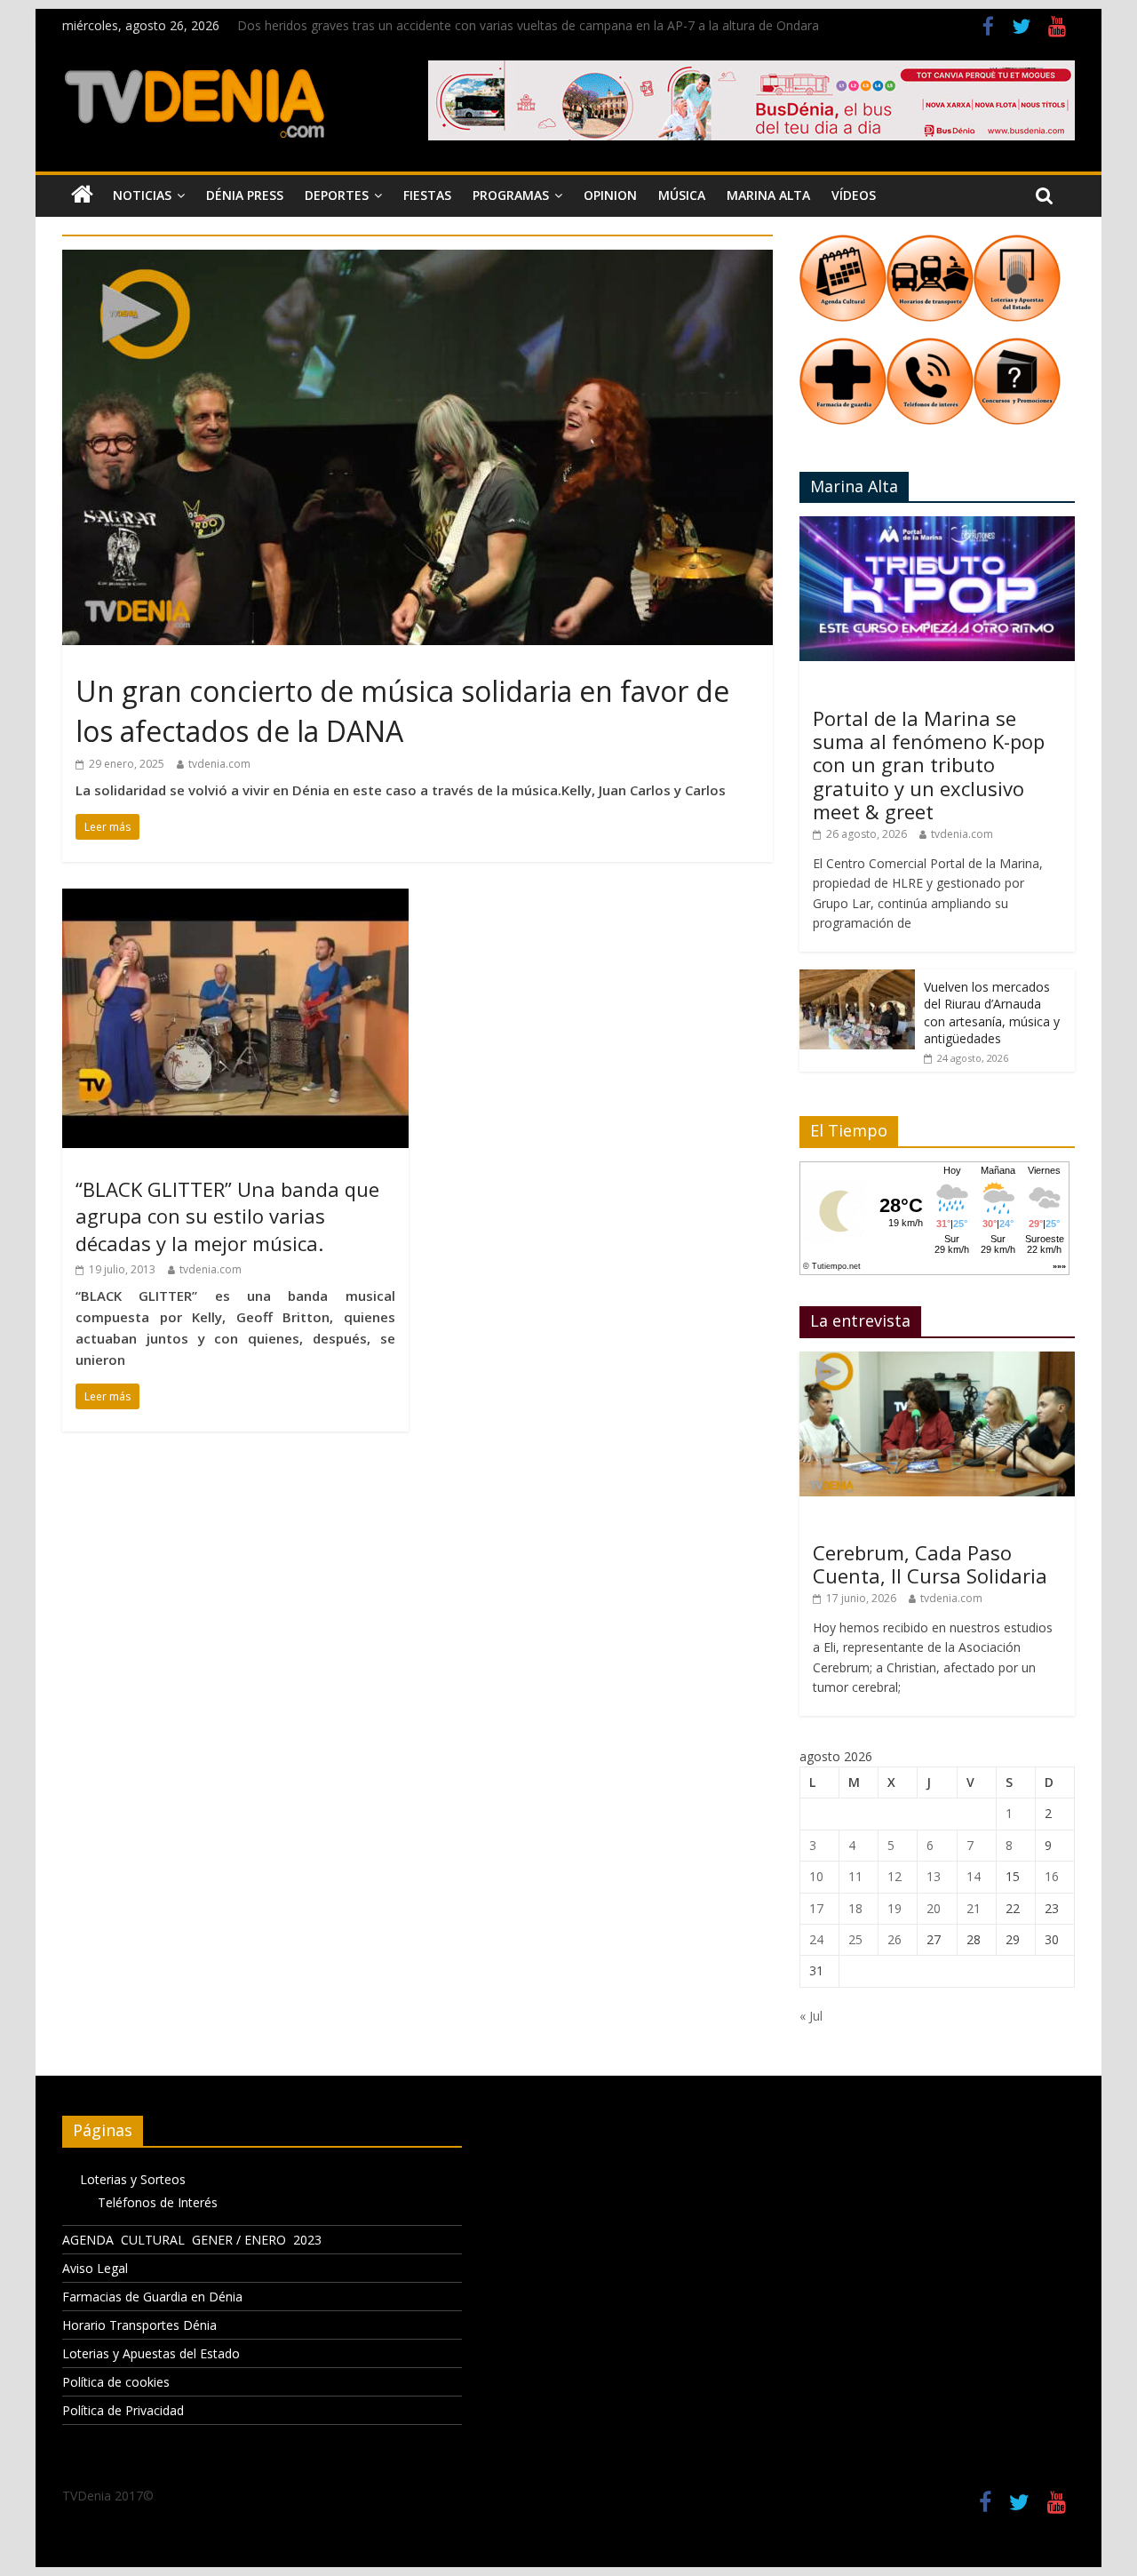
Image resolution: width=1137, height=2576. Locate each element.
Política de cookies (116, 2382)
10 (816, 1876)
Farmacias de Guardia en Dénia (152, 2297)
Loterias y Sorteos (133, 2179)
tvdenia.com (219, 764)
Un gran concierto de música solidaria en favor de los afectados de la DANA (402, 711)
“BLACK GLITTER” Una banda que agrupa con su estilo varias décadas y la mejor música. (227, 1216)
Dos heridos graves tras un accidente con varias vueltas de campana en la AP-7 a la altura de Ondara (528, 25)
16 (1052, 1876)
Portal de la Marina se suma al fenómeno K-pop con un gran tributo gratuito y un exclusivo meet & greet (929, 765)
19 (894, 1908)
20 (934, 1908)
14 (974, 1876)
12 (894, 1876)
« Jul (811, 2016)
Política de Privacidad (123, 2410)
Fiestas (427, 195)
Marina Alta (768, 195)
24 (816, 1939)
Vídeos (854, 195)
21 (974, 1908)
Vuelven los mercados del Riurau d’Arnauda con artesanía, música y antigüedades (992, 1013)
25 (855, 1939)
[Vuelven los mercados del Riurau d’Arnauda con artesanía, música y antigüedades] (857, 979)
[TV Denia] (82, 195)
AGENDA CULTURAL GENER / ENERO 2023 (192, 2240)
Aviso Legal (95, 2268)
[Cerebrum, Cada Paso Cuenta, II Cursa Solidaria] (937, 1361)
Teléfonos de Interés (158, 2202)
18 (855, 1908)
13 (934, 1876)
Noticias (142, 195)
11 (855, 1876)
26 (894, 1939)
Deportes (337, 195)
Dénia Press (245, 195)
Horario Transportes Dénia (139, 2325)
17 (816, 1908)
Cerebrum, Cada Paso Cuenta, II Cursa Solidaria (930, 1564)
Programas (511, 195)
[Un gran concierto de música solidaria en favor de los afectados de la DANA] (417, 260)
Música (682, 195)
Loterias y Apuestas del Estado (151, 2353)
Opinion (610, 195)
